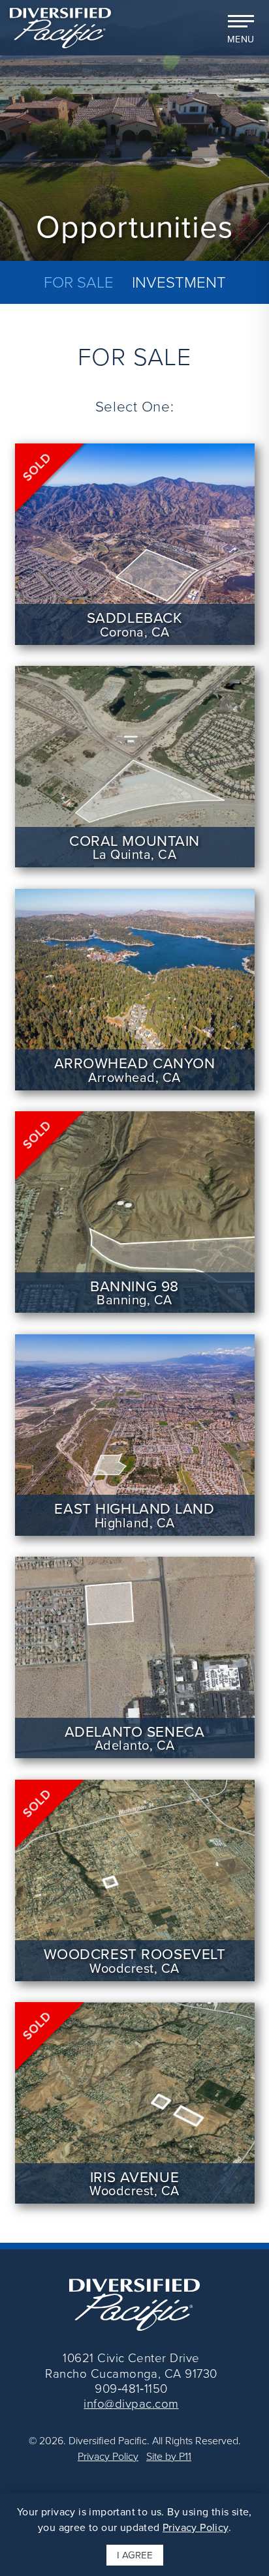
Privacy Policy (108, 2456)
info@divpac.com (131, 2403)
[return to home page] (60, 27)
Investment (179, 283)
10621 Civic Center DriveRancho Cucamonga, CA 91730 (131, 2365)
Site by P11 (167, 2456)
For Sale (79, 283)
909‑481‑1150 (131, 2388)
